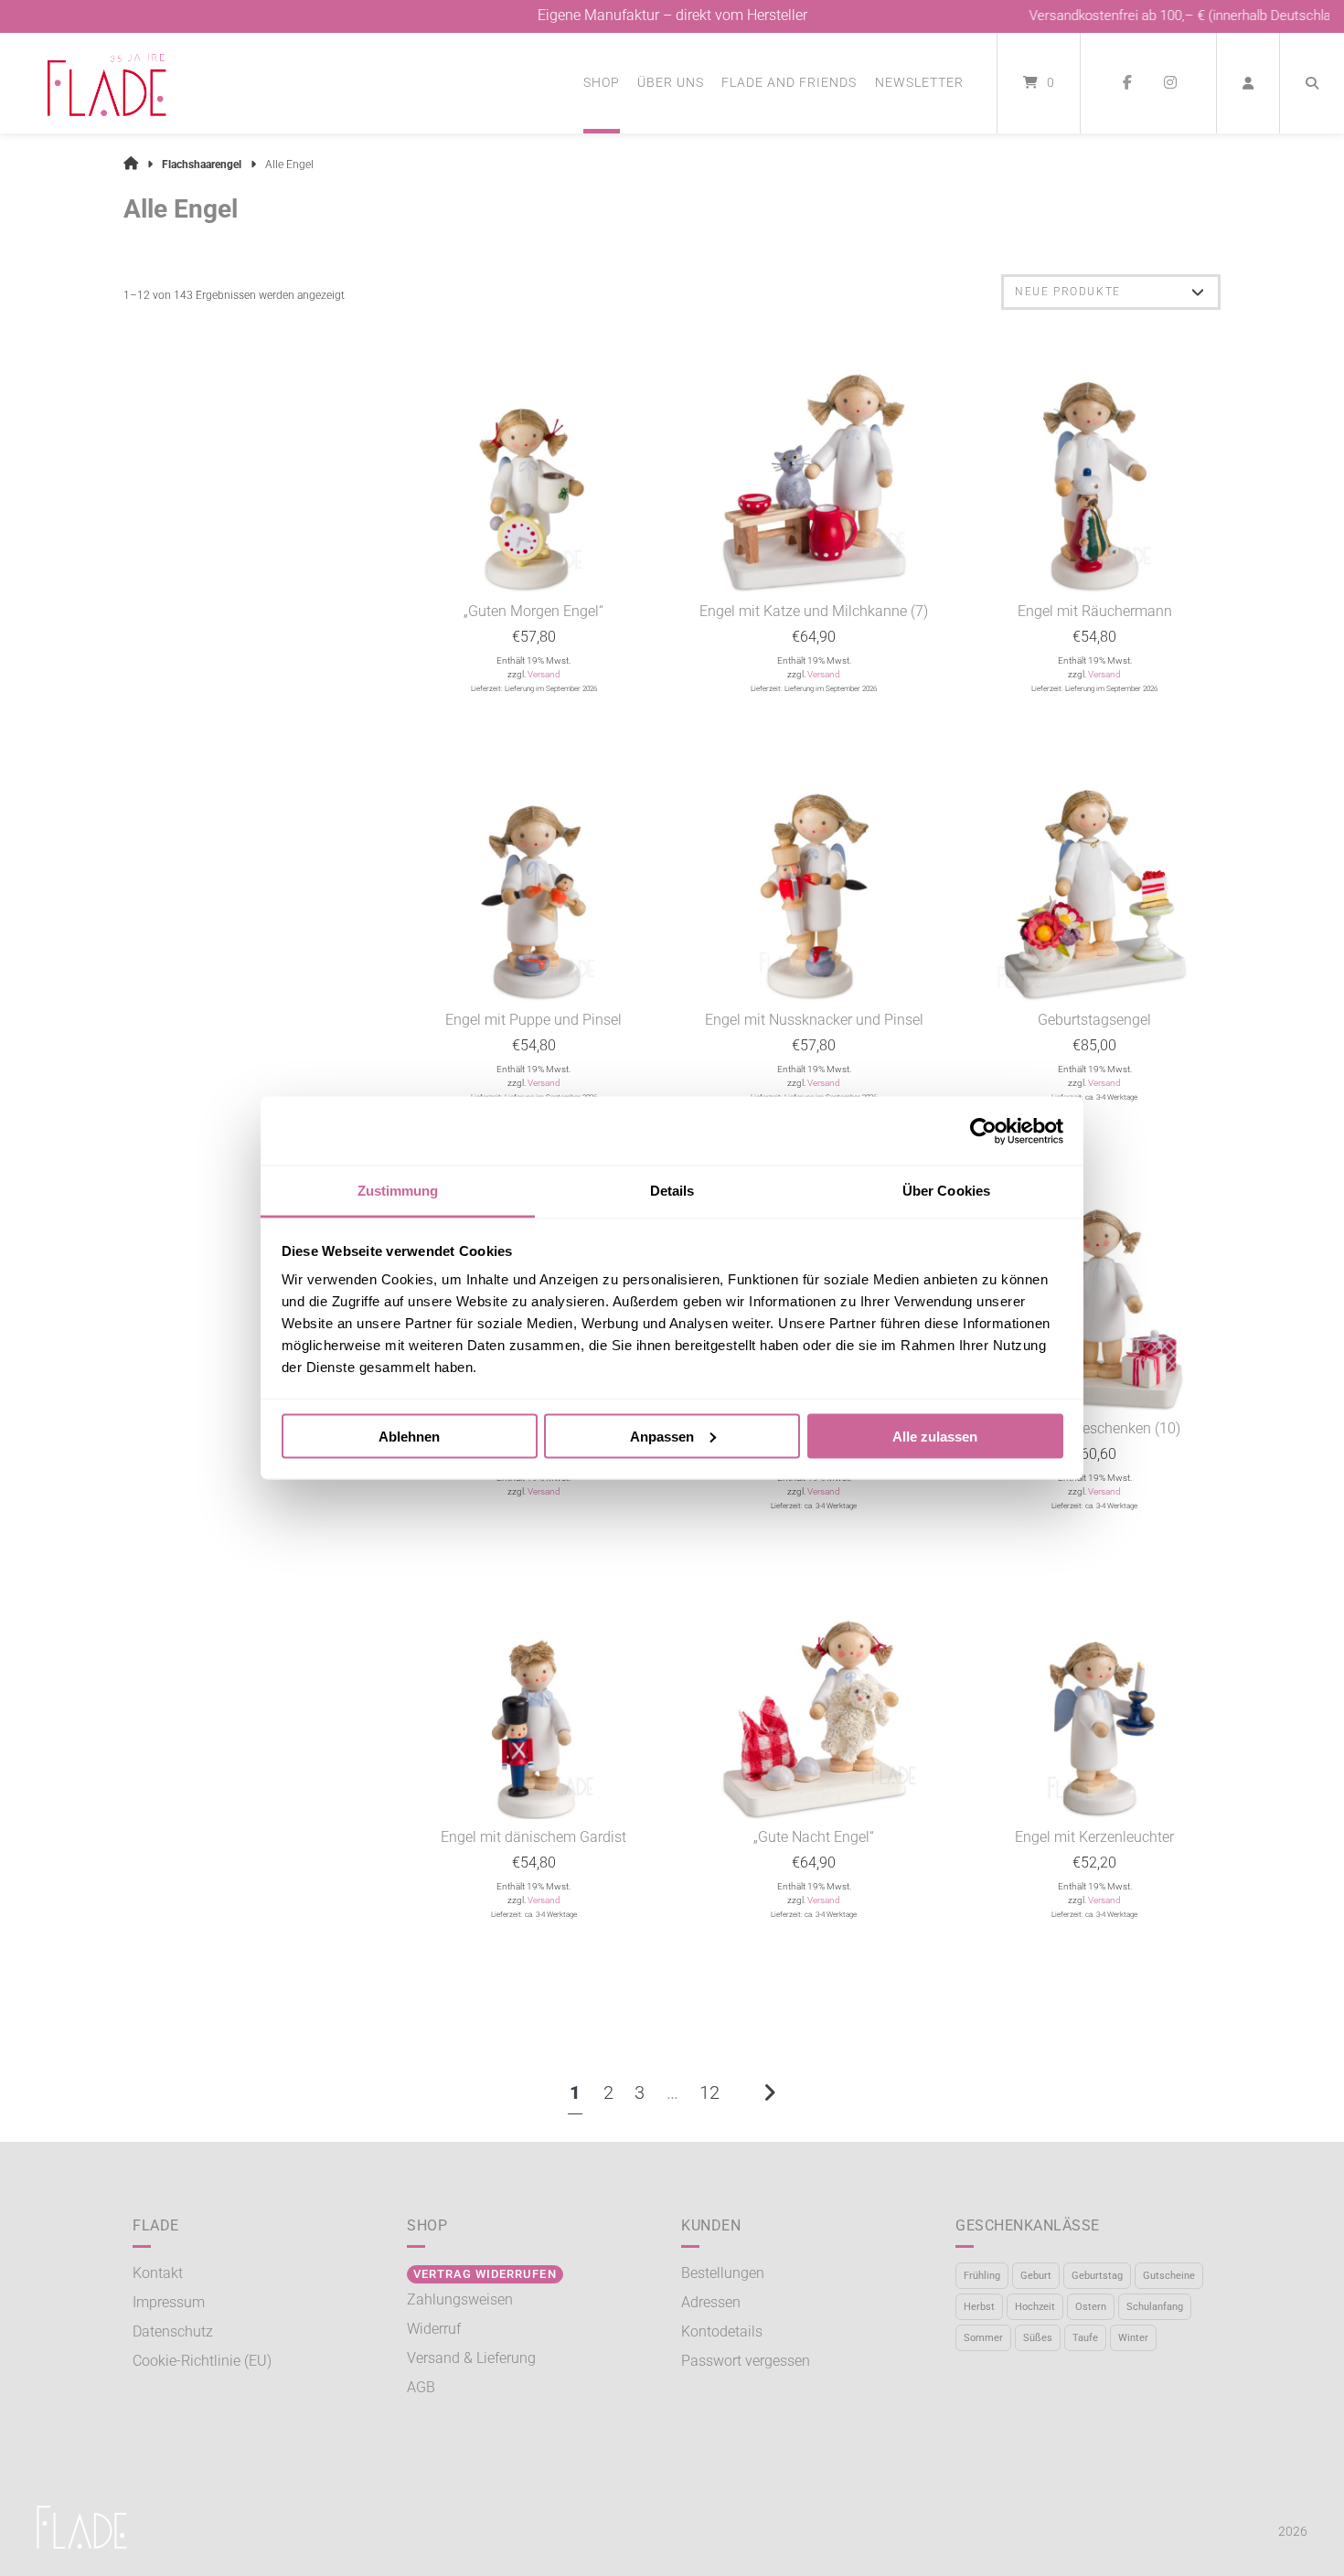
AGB (421, 2387)
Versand (544, 674)
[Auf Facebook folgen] (1127, 83)
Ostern (1091, 2307)
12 (709, 2092)
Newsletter (919, 82)
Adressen (711, 2302)
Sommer (983, 2338)
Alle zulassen (935, 1436)
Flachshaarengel (202, 165)
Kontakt (158, 2273)
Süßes (1038, 2338)
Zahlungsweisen (460, 2299)
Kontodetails (722, 2331)
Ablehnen (409, 1436)
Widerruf (434, 2329)
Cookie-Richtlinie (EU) (202, 2361)
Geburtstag (1097, 2276)
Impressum (169, 2302)
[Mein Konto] (1248, 83)
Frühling (982, 2276)
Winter (1133, 2338)
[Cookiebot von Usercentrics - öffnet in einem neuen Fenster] (983, 1131)
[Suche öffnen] (1312, 83)
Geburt (1036, 2276)
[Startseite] (107, 83)
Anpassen (662, 1436)
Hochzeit (1035, 2307)
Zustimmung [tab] (398, 1191)
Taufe (1085, 2338)
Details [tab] (672, 1191)
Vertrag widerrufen (485, 2274)
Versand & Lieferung (471, 2358)
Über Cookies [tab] (946, 1191)
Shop (602, 82)
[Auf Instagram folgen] (1170, 83)
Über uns (671, 82)
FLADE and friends (789, 82)
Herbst (979, 2307)
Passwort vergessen (746, 2361)
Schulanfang (1155, 2307)
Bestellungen (723, 2273)
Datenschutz (173, 2331)
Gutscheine (1169, 2276)
